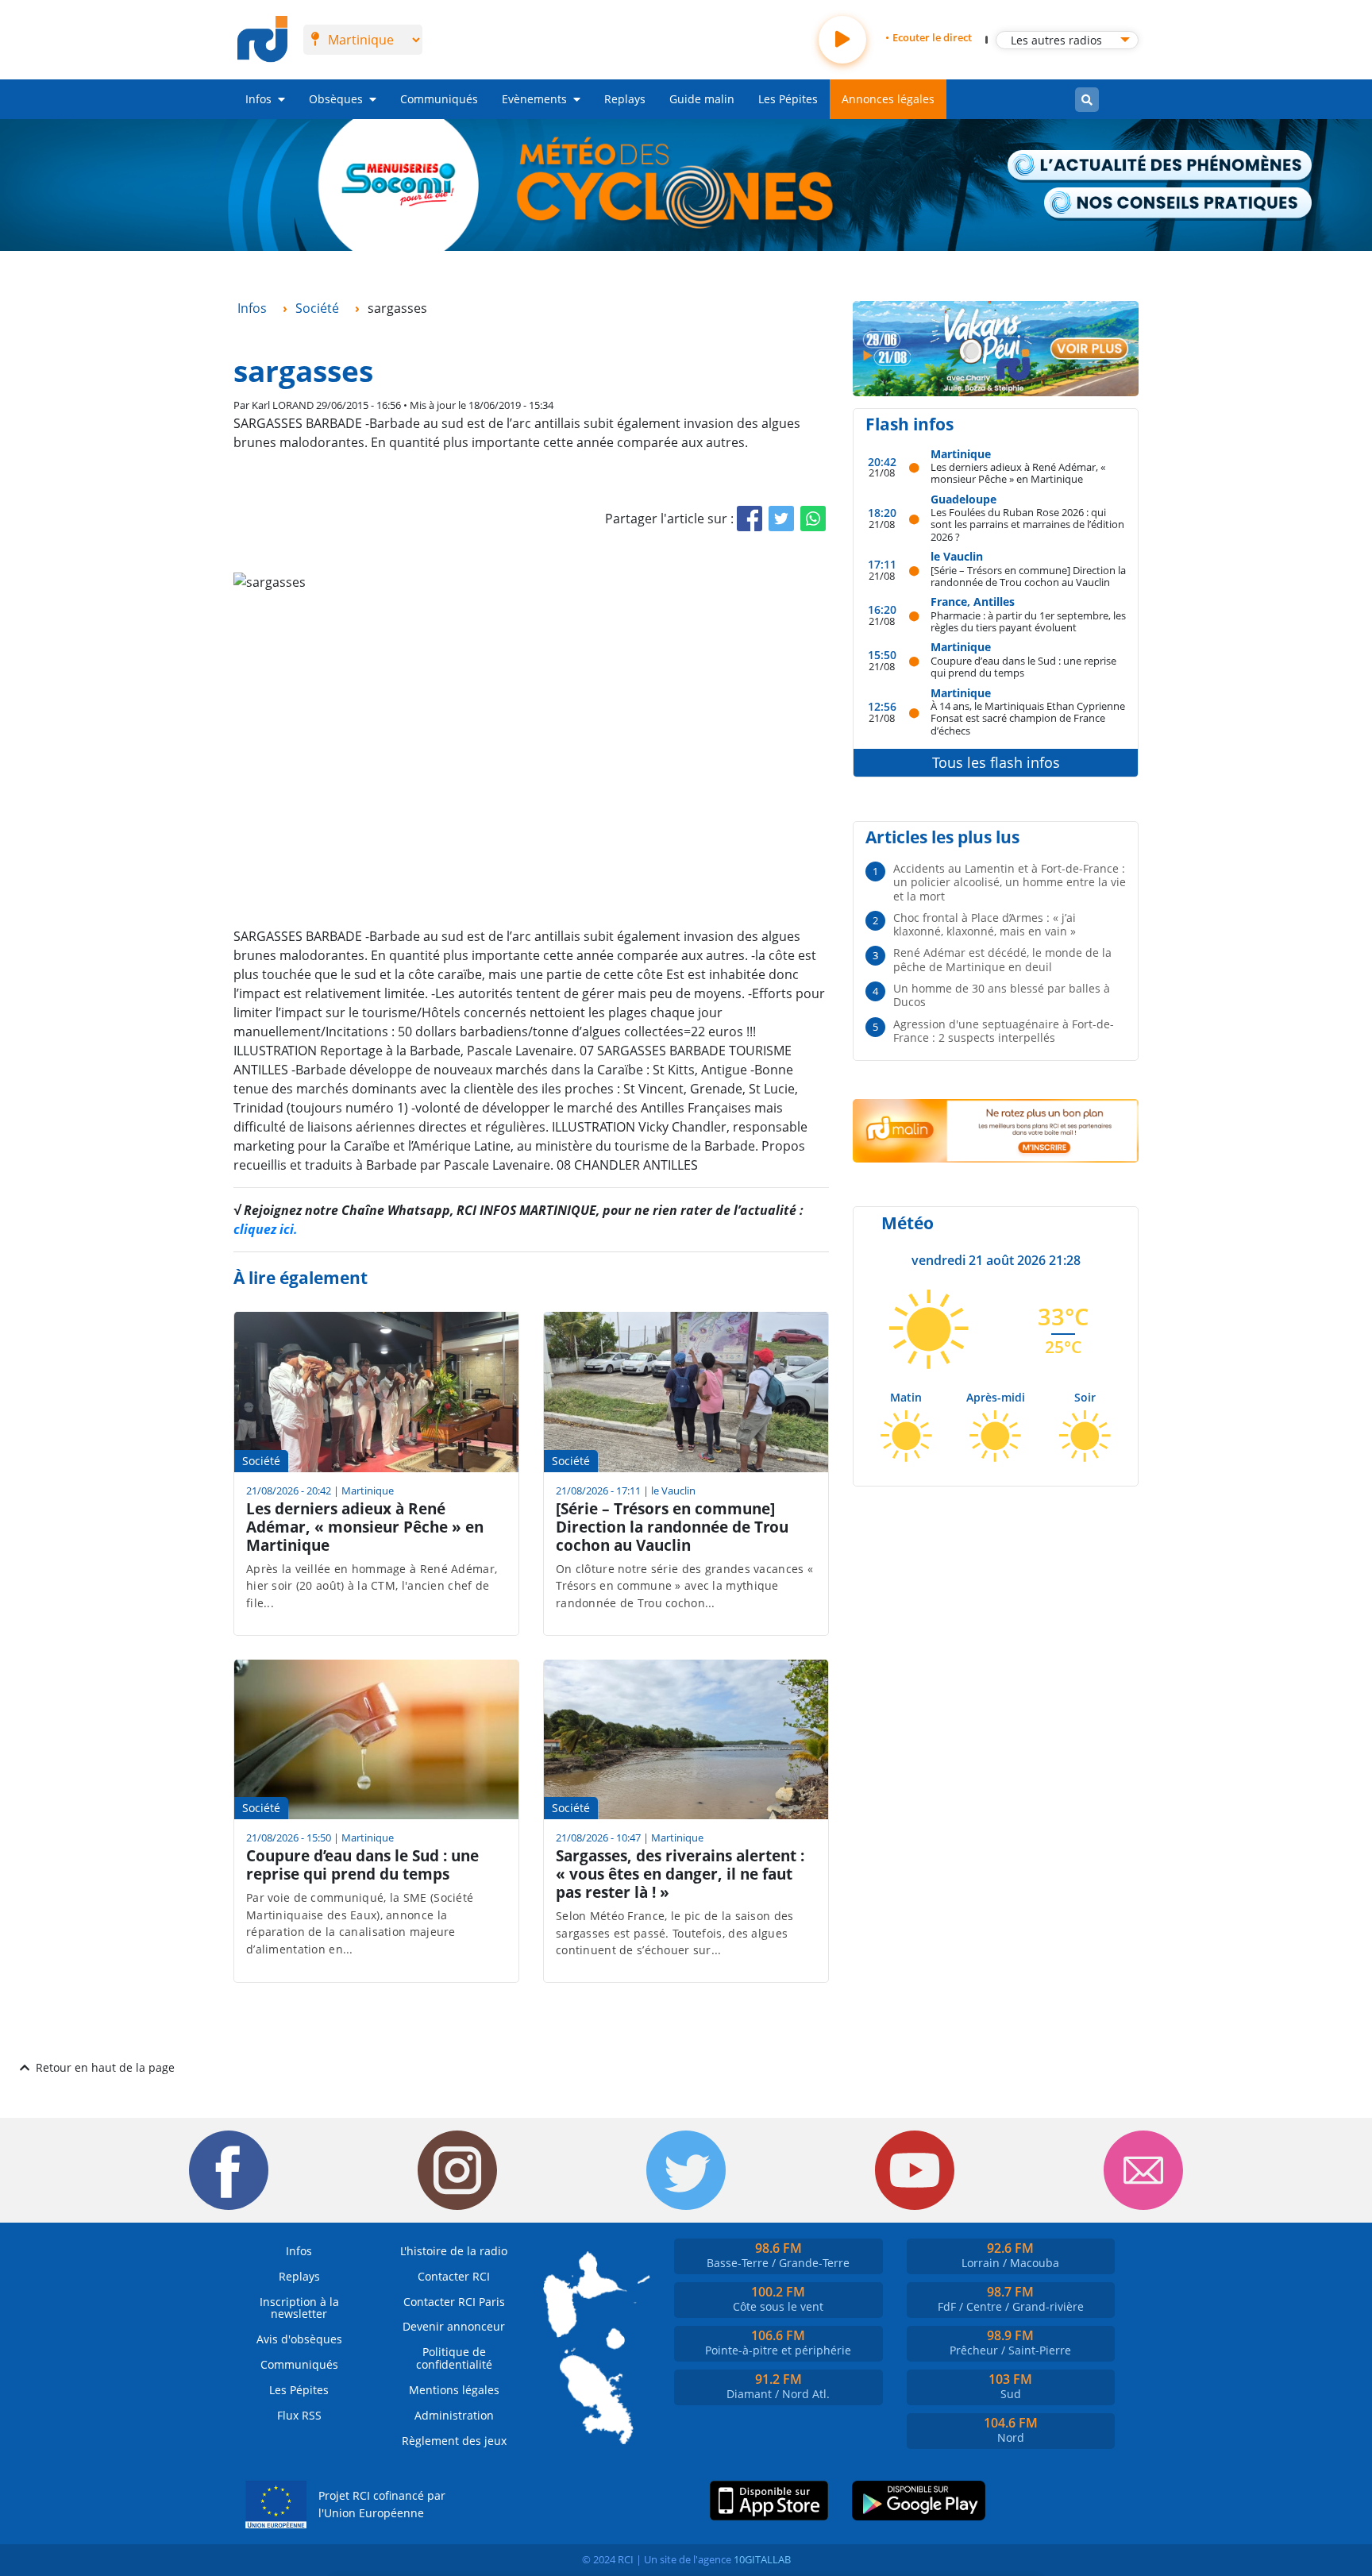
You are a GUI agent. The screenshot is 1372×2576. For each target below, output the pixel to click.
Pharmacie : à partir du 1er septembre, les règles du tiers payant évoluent (1028, 621)
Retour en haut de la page (105, 2067)
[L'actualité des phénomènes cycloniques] (1160, 166)
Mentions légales (454, 2390)
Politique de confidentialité (454, 2358)
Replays (625, 99)
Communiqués (439, 99)
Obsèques (336, 99)
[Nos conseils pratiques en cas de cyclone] (1179, 204)
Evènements (534, 99)
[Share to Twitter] (781, 519)
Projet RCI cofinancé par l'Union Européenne (382, 2504)
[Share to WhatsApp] (813, 519)
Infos (258, 99)
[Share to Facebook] (750, 519)
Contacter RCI (454, 2276)
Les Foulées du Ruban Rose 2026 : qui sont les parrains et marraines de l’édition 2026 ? (1027, 524)
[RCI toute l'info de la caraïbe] (262, 40)
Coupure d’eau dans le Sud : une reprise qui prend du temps (1023, 667)
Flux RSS (299, 2415)
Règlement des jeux (454, 2441)
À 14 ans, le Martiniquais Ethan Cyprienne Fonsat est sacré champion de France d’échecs (1028, 718)
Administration (454, 2415)
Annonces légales (888, 99)
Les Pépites (788, 99)
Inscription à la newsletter (299, 2308)
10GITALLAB (762, 2559)
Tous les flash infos (996, 762)
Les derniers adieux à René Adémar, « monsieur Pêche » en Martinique (1018, 473)
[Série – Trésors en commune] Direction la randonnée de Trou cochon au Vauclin (1028, 576)
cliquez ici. (266, 1229)
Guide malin (702, 99)
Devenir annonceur (454, 2326)
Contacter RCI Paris (454, 2302)
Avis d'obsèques (299, 2339)
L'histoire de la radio (454, 2251)
